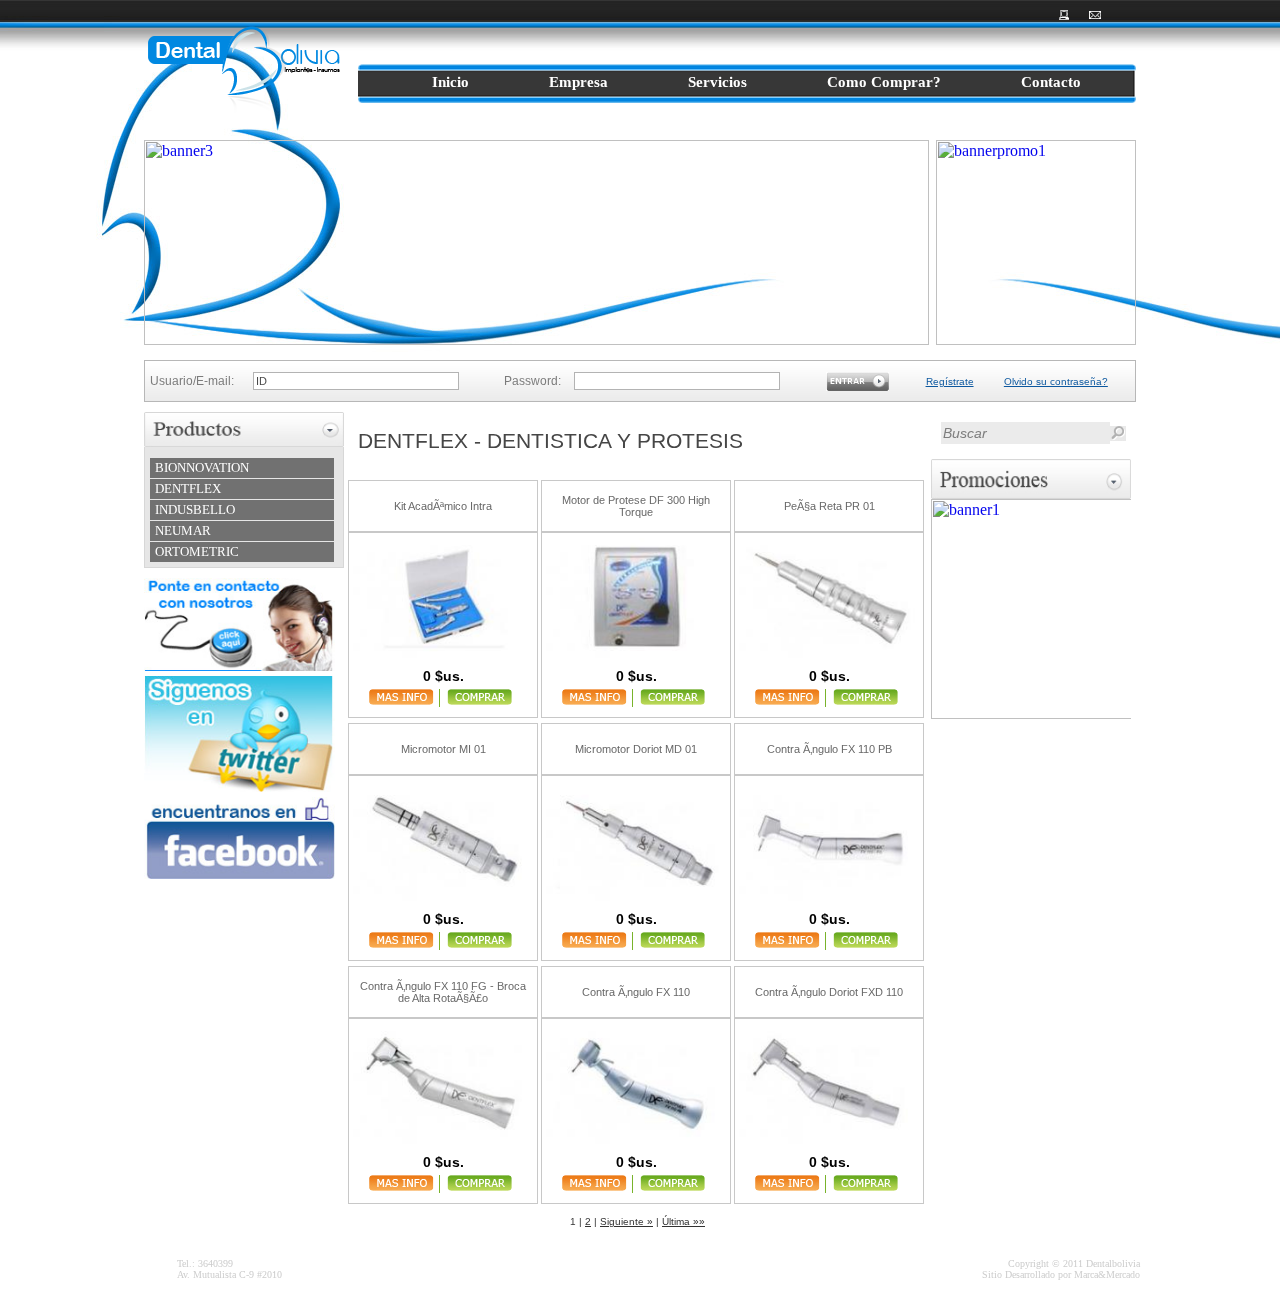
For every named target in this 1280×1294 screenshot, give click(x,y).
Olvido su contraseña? (1056, 381)
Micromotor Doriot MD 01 (636, 749)
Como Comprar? (884, 82)
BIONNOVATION (202, 467)
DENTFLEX (188, 488)
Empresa (578, 82)
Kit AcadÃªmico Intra (443, 506)
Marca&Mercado (1107, 1274)
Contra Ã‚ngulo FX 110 (636, 992)
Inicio (450, 82)
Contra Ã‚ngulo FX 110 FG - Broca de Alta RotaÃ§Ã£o (443, 992)
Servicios (717, 82)
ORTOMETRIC (197, 551)
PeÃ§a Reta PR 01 (829, 506)
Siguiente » (626, 1221)
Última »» (683, 1221)
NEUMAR (183, 530)
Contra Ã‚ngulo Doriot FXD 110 (829, 992)
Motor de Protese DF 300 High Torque (636, 506)
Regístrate (950, 381)
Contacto (1051, 82)
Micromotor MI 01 (443, 749)
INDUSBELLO (195, 509)
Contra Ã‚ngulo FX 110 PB (829, 749)
